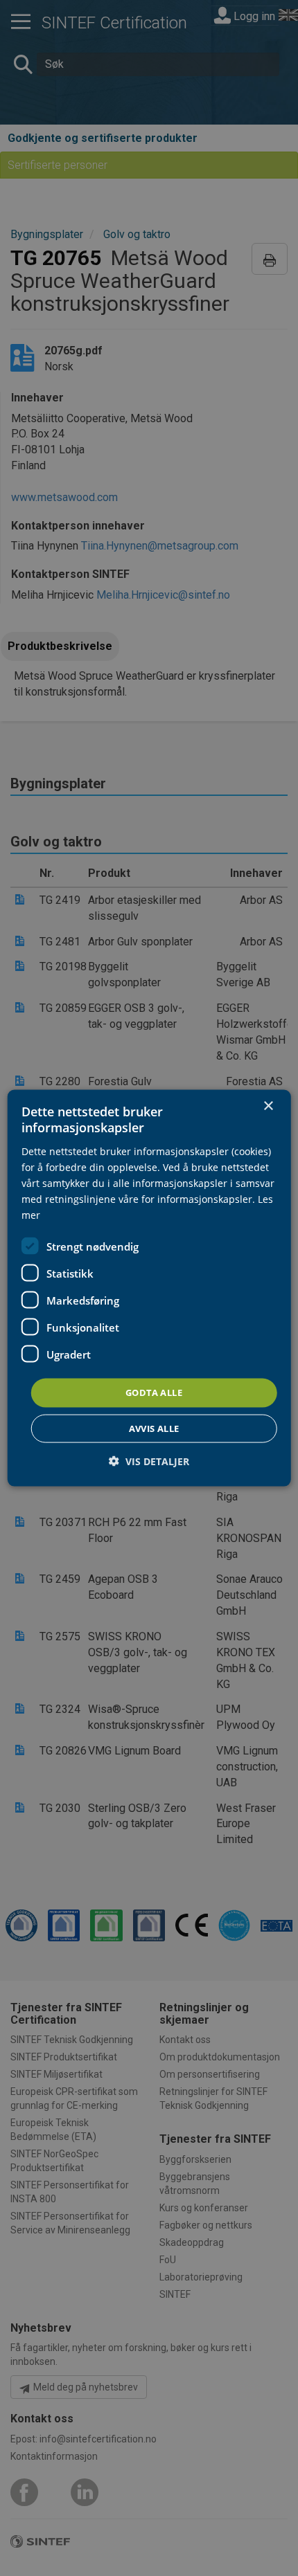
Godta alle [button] (154, 1393)
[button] (149, 1461)
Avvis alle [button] (154, 1428)
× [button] (268, 1106)
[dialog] (149, 1288)
